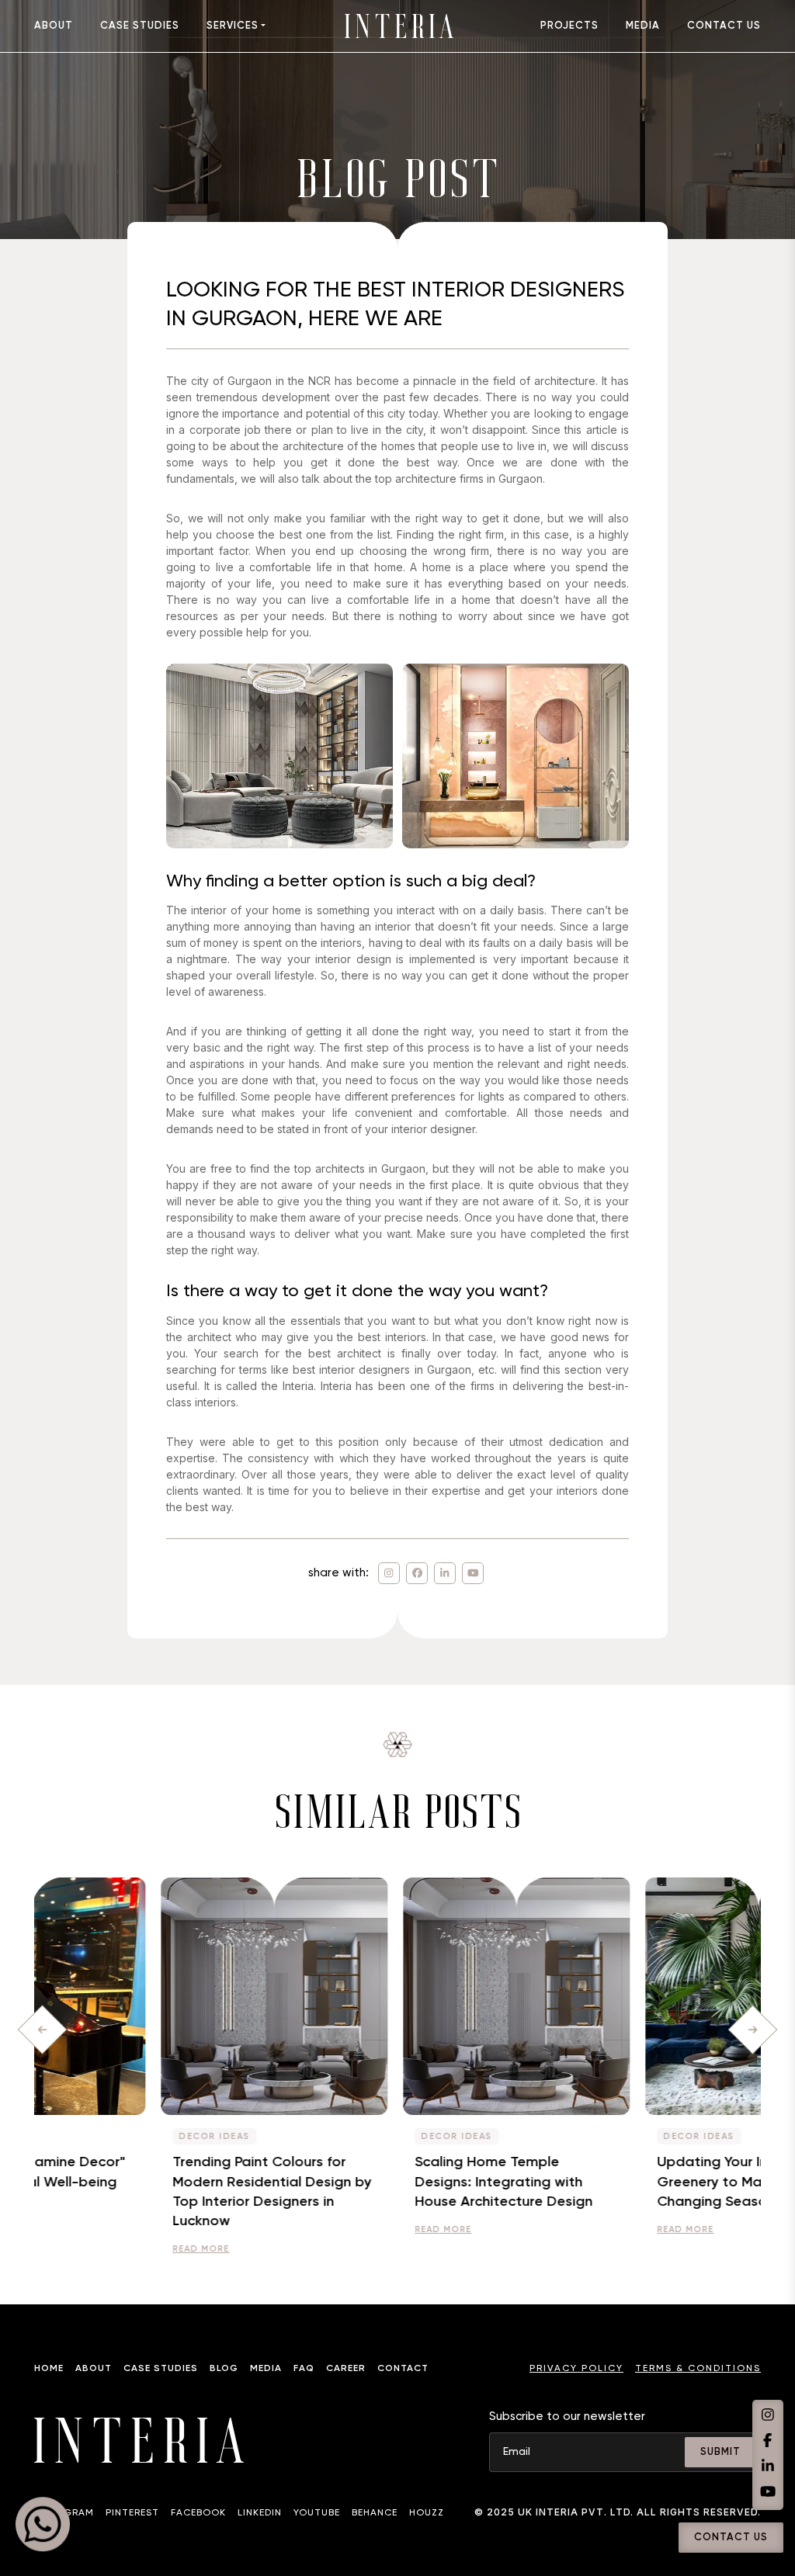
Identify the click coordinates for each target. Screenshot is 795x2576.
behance (375, 2513)
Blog (224, 2369)
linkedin (260, 2513)
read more (82, 2249)
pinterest (132, 2513)
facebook (198, 2513)
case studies (140, 26)
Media (266, 2369)
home (49, 2369)
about (54, 26)
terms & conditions (698, 2369)
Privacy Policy (576, 2369)
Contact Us (731, 2538)
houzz (427, 2513)
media (643, 26)
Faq (304, 2369)
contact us (724, 26)
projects (569, 26)
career (346, 2369)
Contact (403, 2369)
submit (720, 2452)
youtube (317, 2513)
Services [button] (233, 26)
